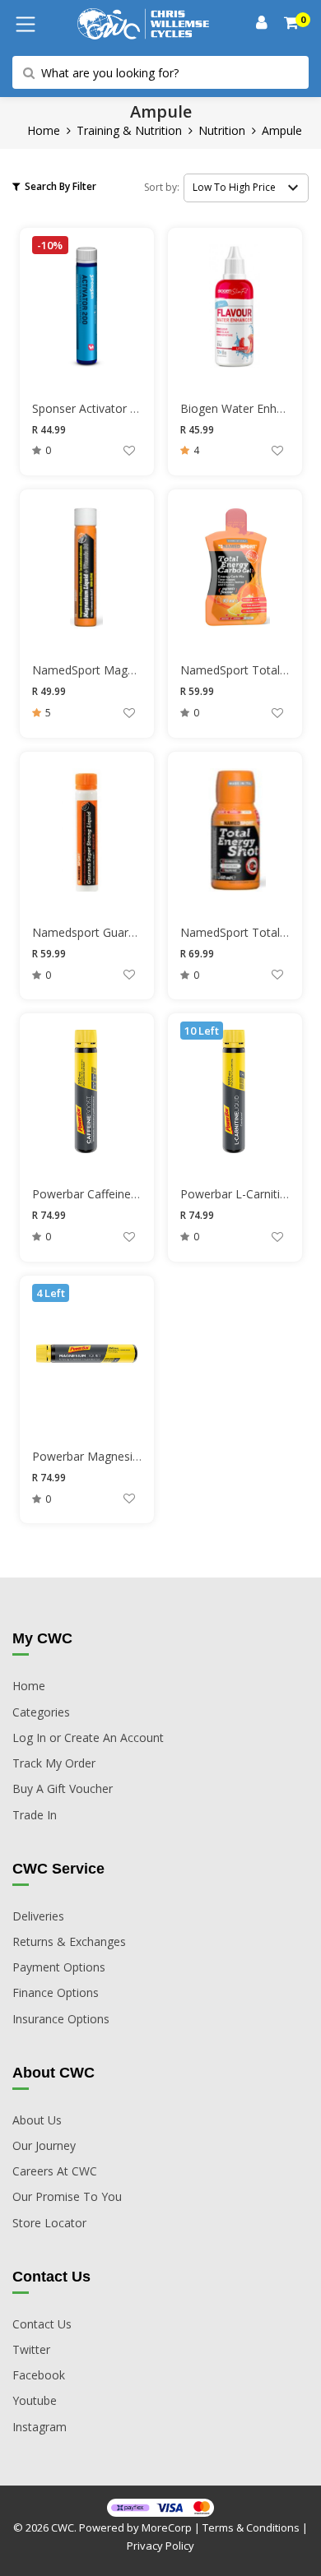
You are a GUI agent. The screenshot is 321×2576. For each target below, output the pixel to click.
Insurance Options (61, 2019)
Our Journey (44, 2145)
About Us (37, 2120)
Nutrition (222, 130)
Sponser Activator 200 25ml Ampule (128, 408)
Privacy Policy (160, 2546)
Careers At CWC (55, 2171)
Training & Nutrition (129, 130)
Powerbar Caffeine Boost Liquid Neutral (138, 1194)
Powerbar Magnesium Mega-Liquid (126, 1456)
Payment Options (59, 1967)
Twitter (31, 2349)
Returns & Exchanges (69, 1941)
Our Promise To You (67, 2196)
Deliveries (38, 1916)
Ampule (282, 130)
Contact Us (42, 2324)
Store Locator (49, 2223)
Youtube (35, 2400)
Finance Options (56, 1992)
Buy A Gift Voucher (63, 1788)
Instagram (40, 2427)
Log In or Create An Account (88, 1737)
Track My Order (54, 1763)
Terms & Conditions (251, 2527)
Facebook (39, 2375)
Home (44, 130)
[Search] (292, 24)
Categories (41, 1712)
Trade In (35, 1815)
